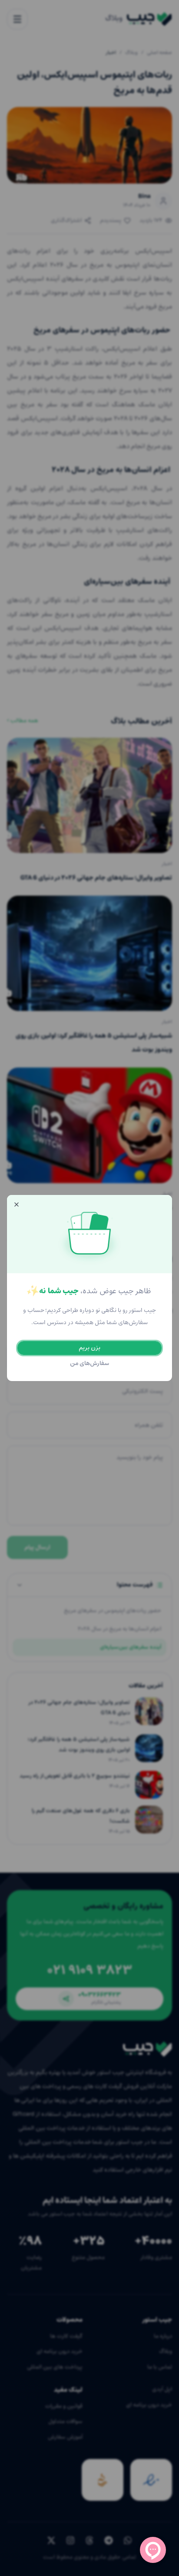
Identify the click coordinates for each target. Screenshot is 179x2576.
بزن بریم (89, 1348)
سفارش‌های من (90, 1363)
